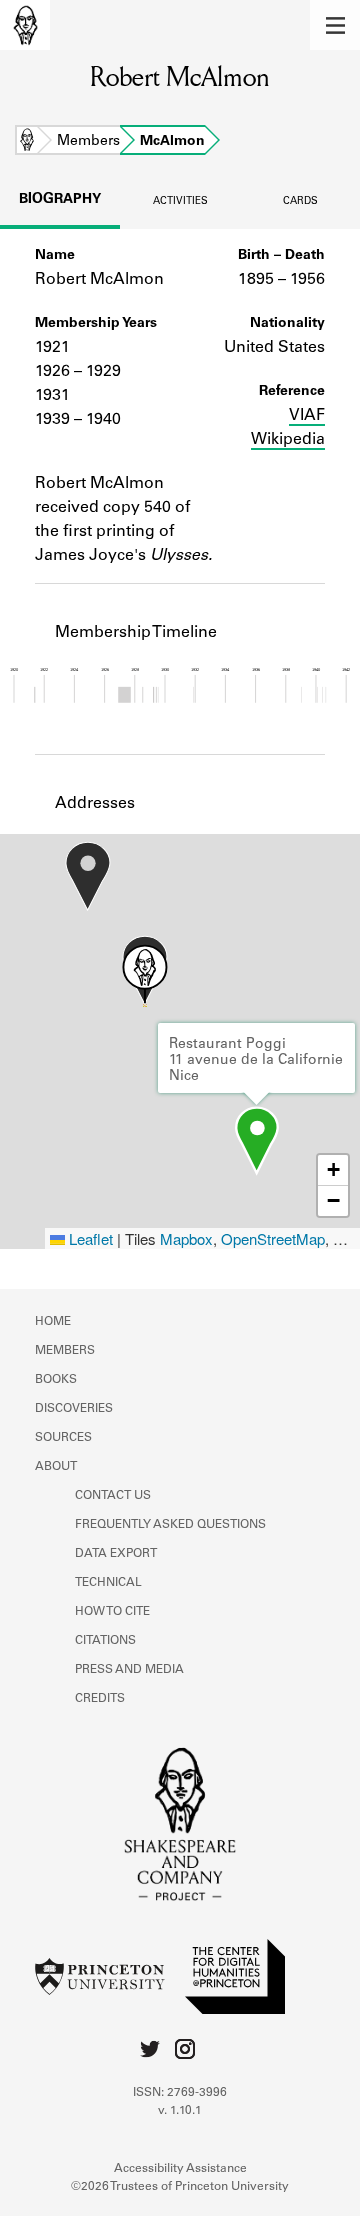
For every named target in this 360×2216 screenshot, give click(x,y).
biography (60, 200)
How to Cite (112, 1612)
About (56, 1467)
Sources (63, 1438)
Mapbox (186, 1238)
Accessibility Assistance (180, 2169)
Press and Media (129, 1670)
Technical (108, 1583)
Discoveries (74, 1409)
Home (27, 142)
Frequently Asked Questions (170, 1525)
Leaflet (89, 1238)
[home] (25, 25)
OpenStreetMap (273, 1238)
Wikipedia (288, 440)
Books (56, 1380)
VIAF (307, 416)
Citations (105, 1641)
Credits (100, 1699)
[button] (335, 25)
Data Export (116, 1554)
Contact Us (113, 1496)
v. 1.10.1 (180, 2111)
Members (88, 142)
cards (300, 202)
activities (180, 202)
